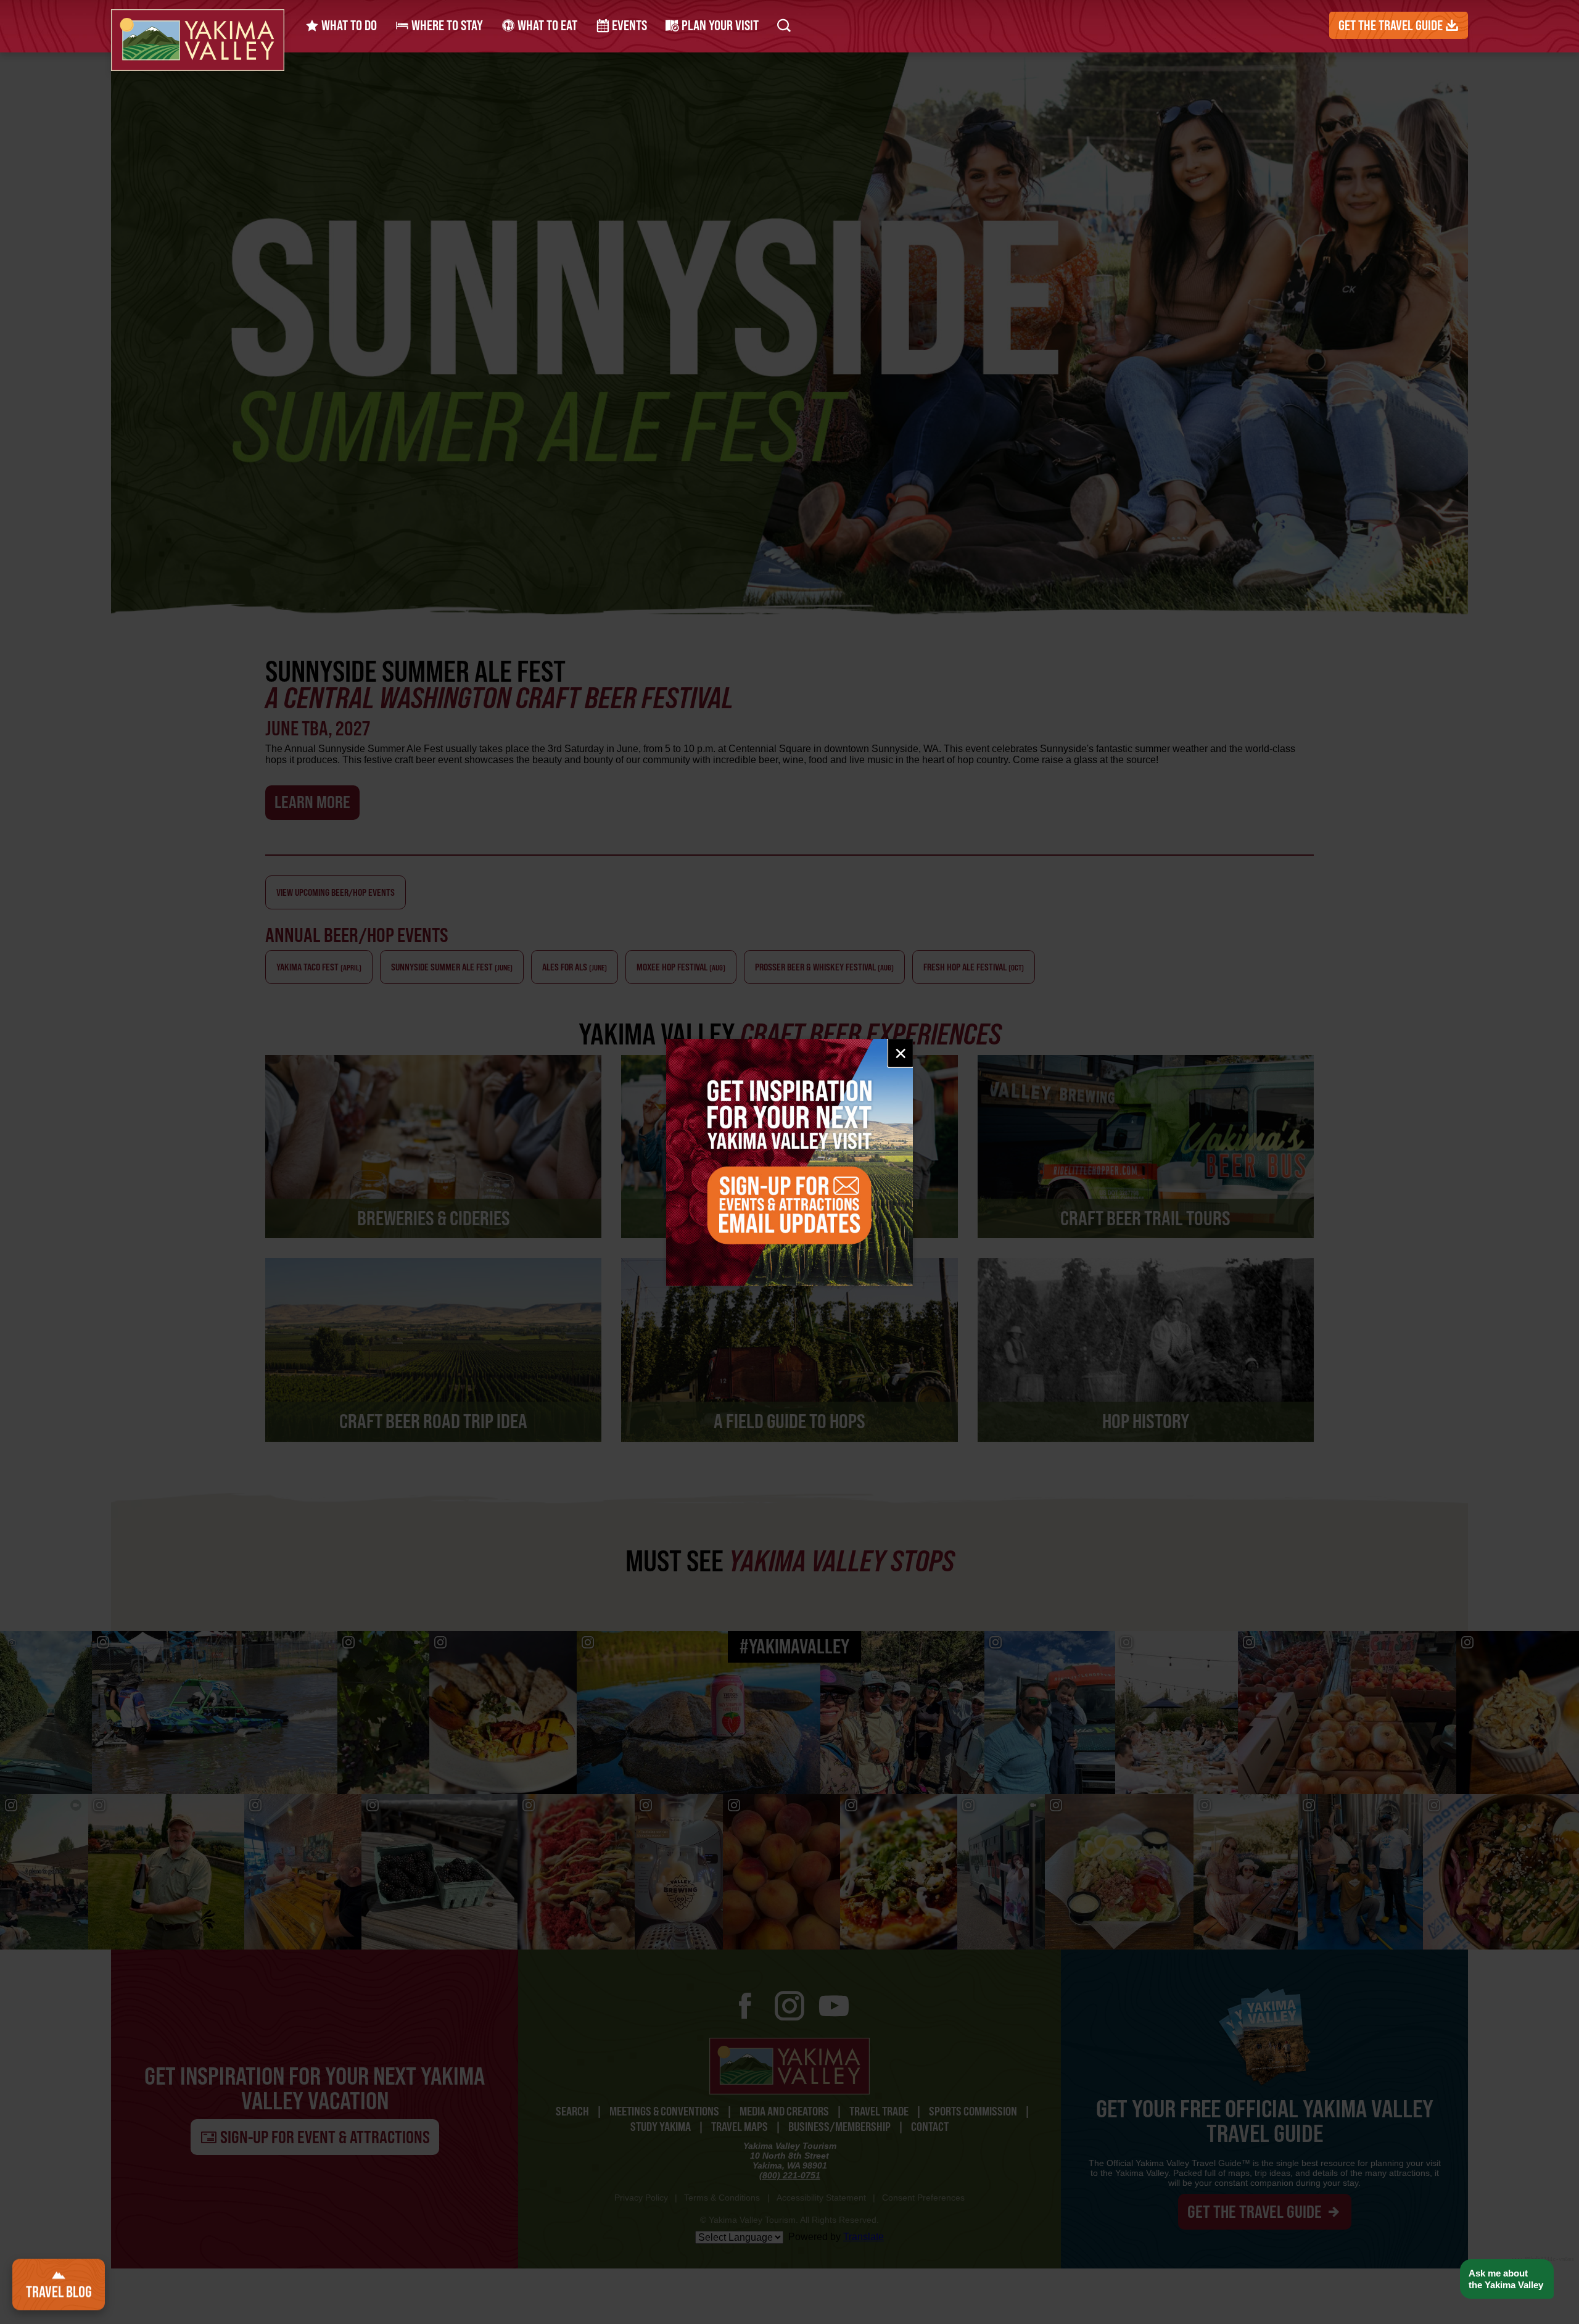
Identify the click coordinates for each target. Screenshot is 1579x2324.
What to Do (348, 25)
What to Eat (546, 25)
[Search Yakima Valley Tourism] (784, 25)
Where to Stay (446, 25)
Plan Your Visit (719, 25)
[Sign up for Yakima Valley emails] (789, 1162)
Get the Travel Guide (1392, 25)
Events (628, 25)
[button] (1507, 2279)
